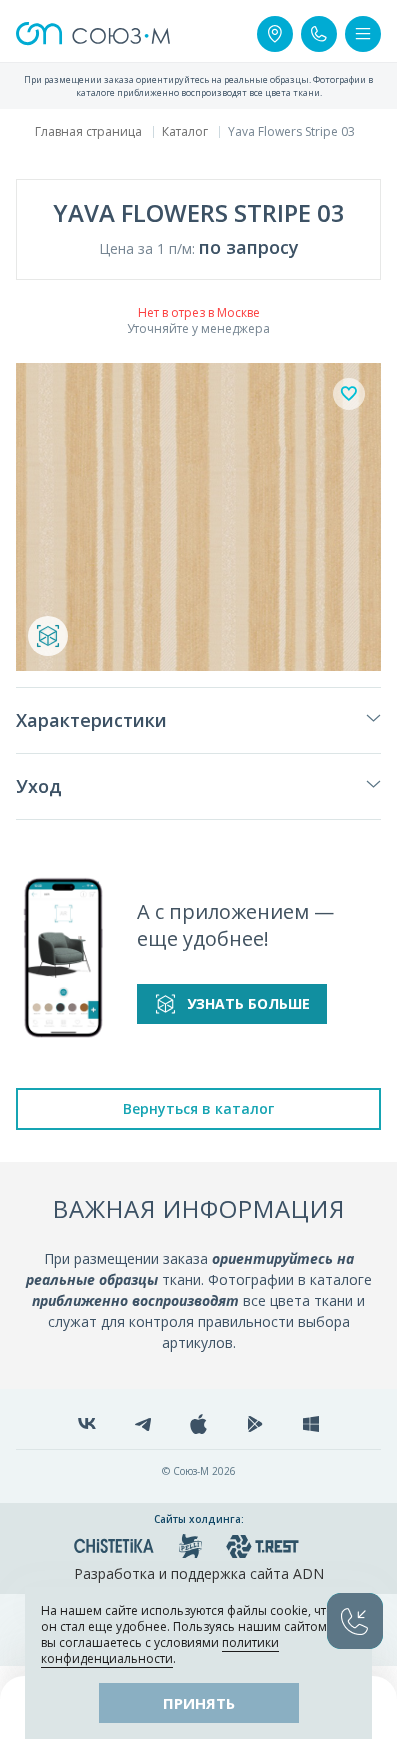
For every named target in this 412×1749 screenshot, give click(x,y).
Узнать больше (248, 1003)
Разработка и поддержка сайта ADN (199, 1573)
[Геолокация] (275, 34)
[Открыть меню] (363, 34)
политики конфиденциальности (160, 1650)
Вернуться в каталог (198, 1108)
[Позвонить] (319, 34)
